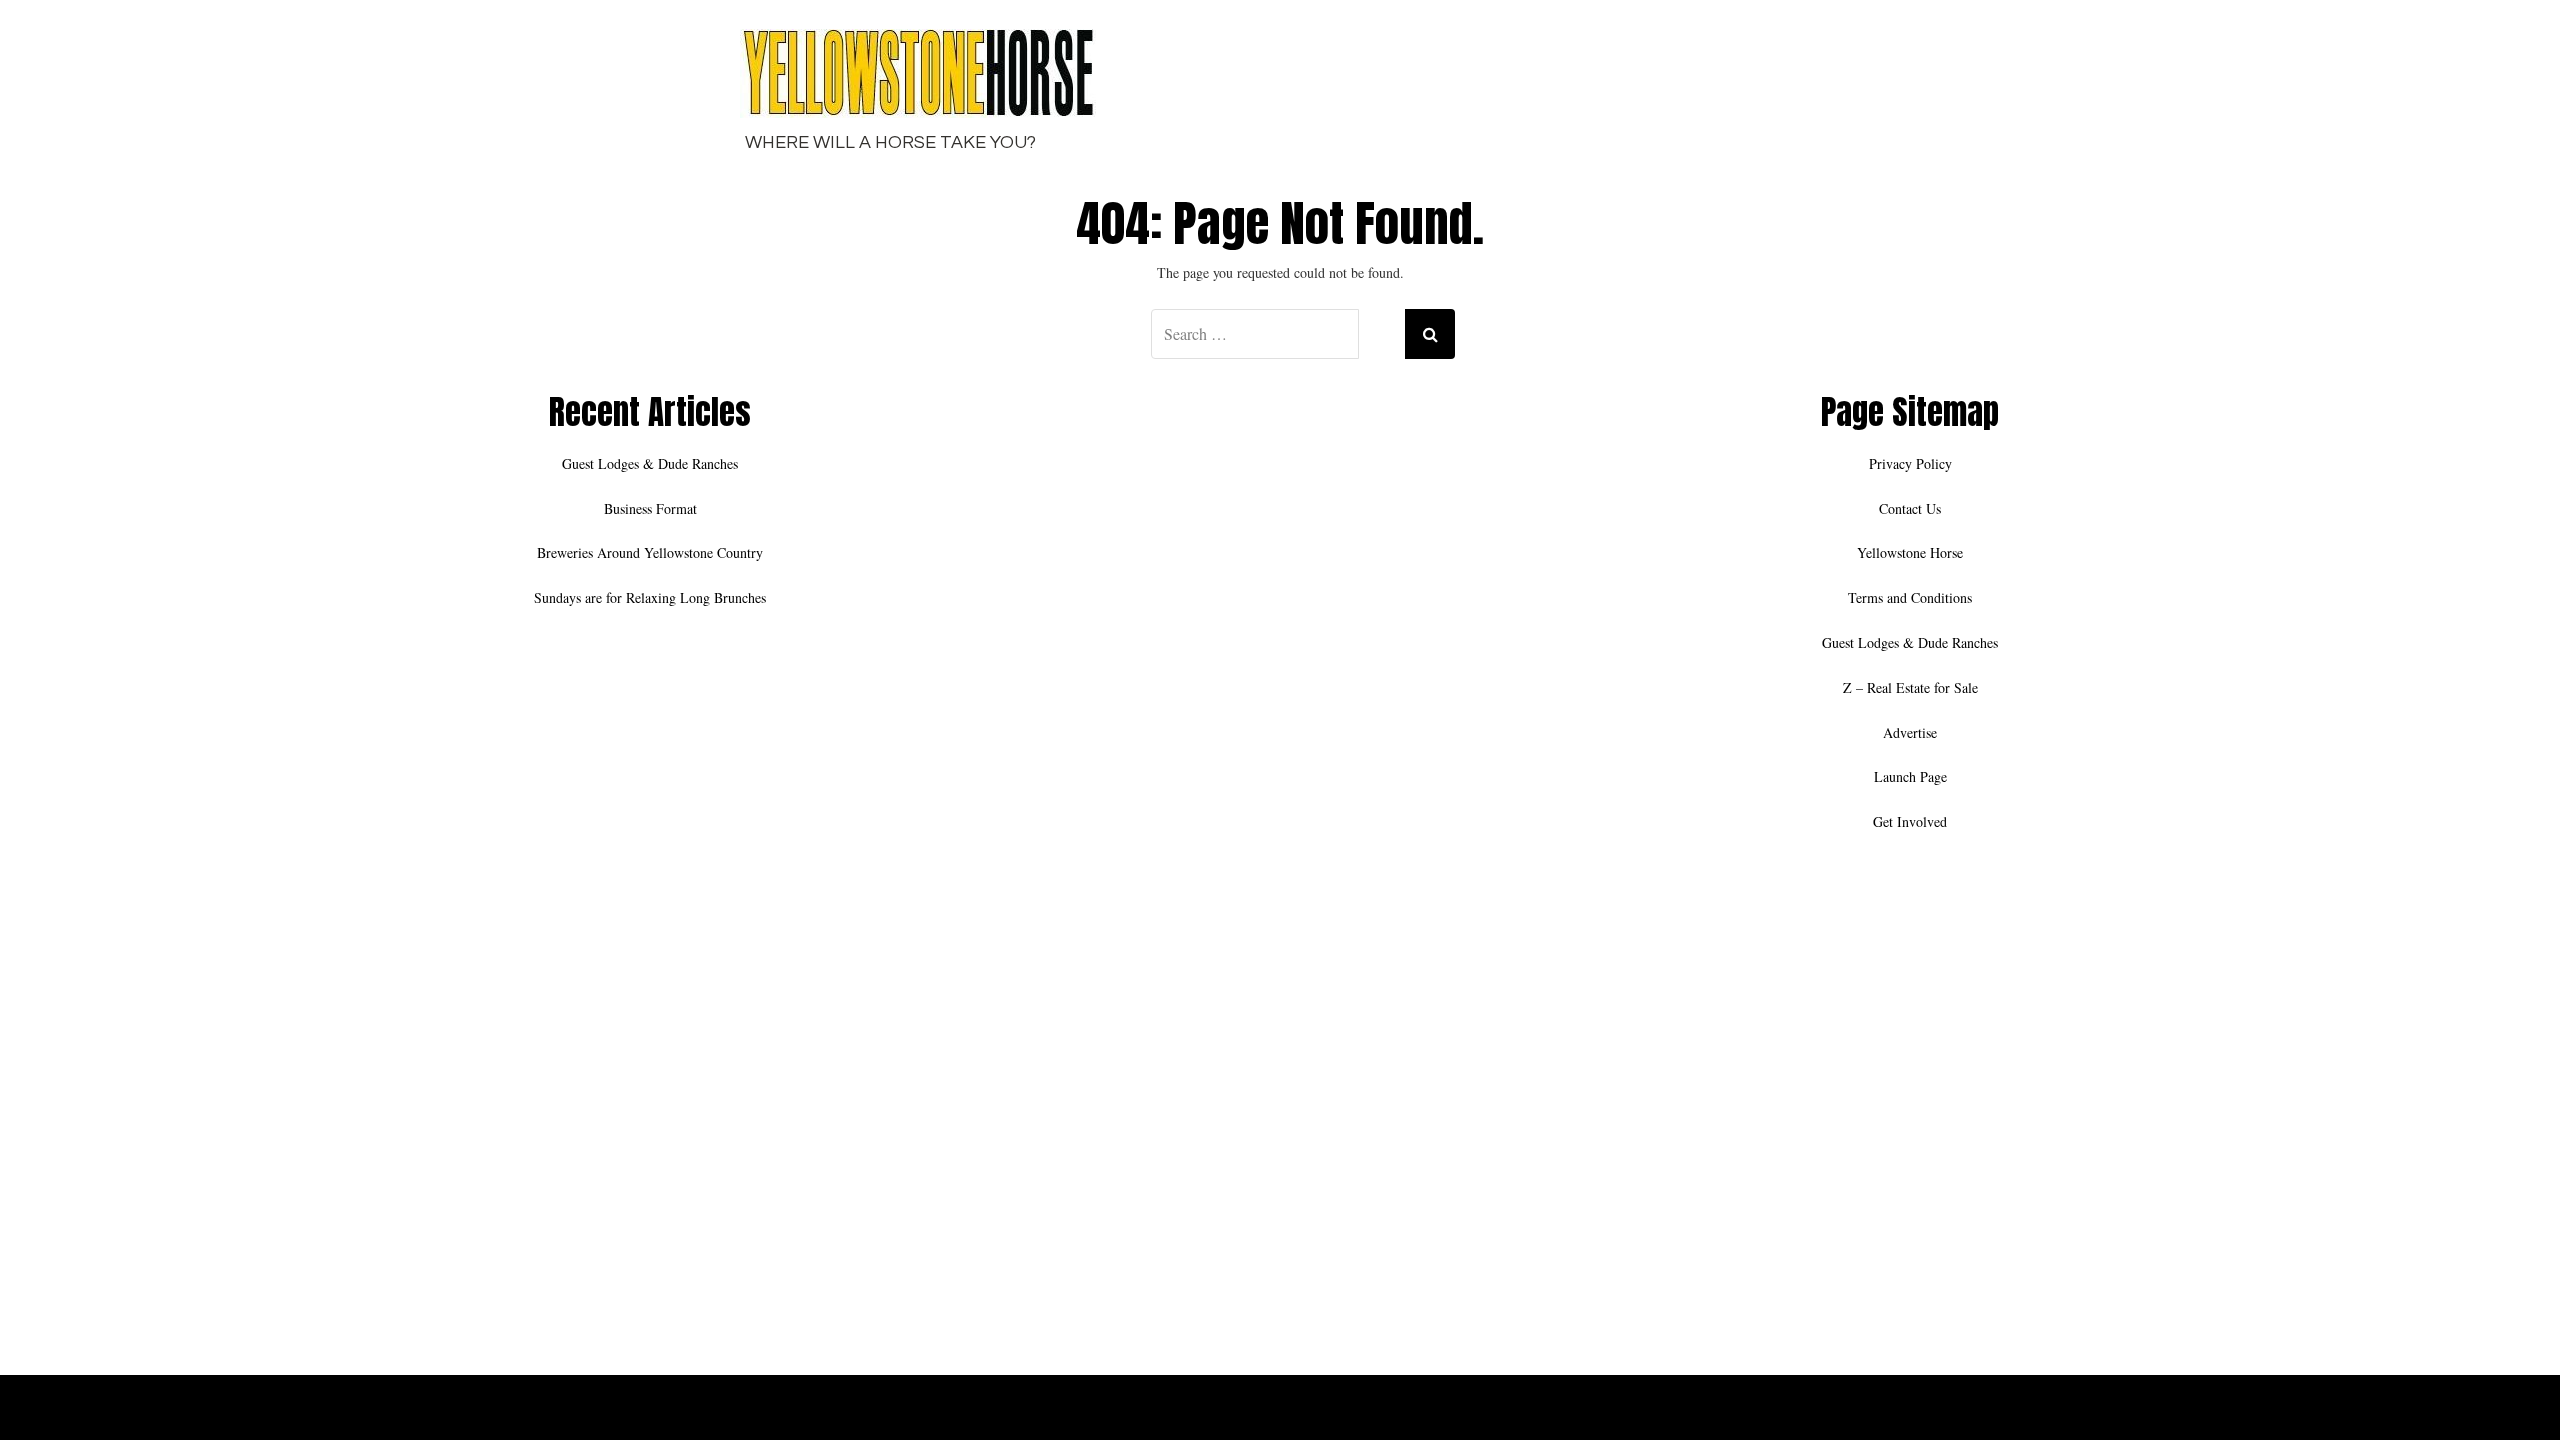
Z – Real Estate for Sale (1910, 687)
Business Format (650, 508)
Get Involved (1910, 821)
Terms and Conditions (1910, 597)
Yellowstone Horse (1910, 552)
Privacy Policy (1910, 463)
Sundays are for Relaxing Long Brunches (650, 597)
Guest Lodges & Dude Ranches (650, 463)
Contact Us (1910, 508)
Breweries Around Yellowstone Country (650, 552)
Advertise (1910, 732)
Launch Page (1910, 776)
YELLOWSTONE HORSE (1920, 1411)
